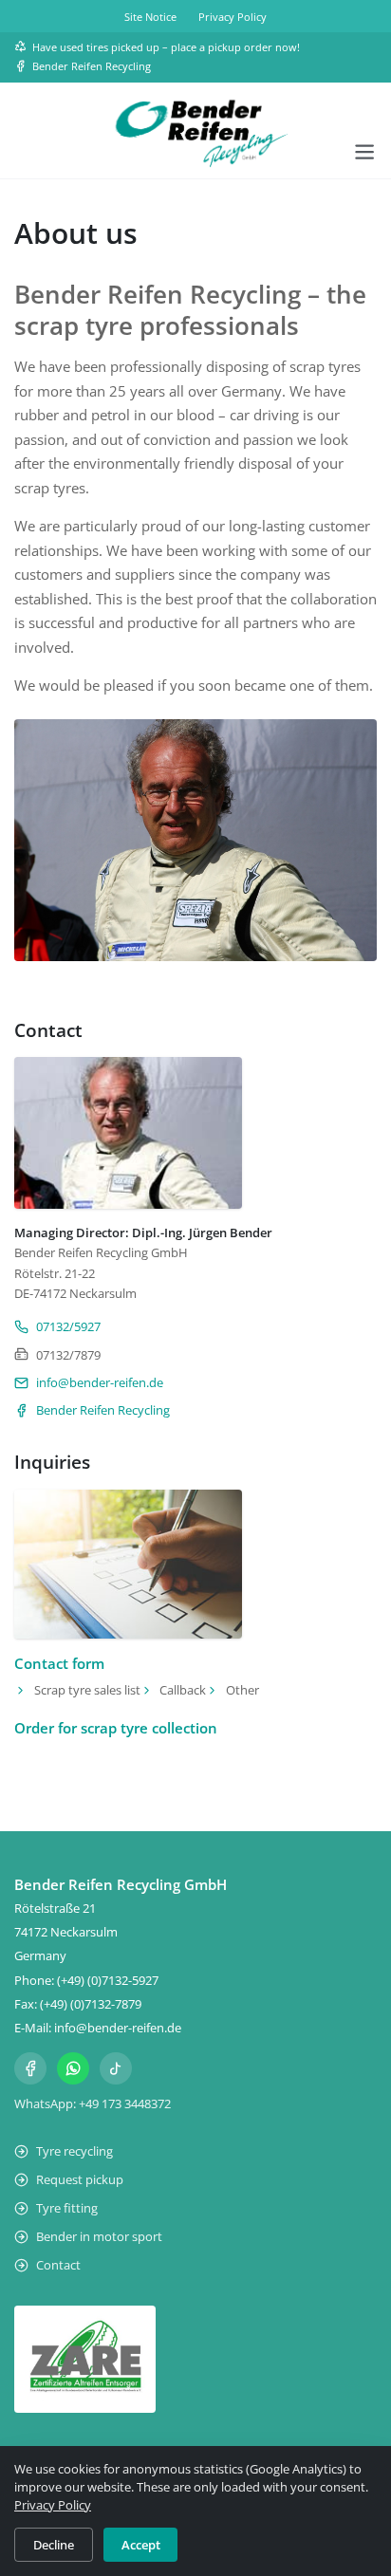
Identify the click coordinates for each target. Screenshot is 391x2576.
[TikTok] (116, 2068)
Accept (141, 2545)
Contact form (59, 1663)
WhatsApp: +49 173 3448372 (93, 2103)
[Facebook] (30, 2068)
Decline (54, 2545)
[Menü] (364, 152)
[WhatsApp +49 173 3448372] (73, 2068)
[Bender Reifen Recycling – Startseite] (195, 132)
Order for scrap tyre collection (116, 1728)
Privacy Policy (53, 2505)
